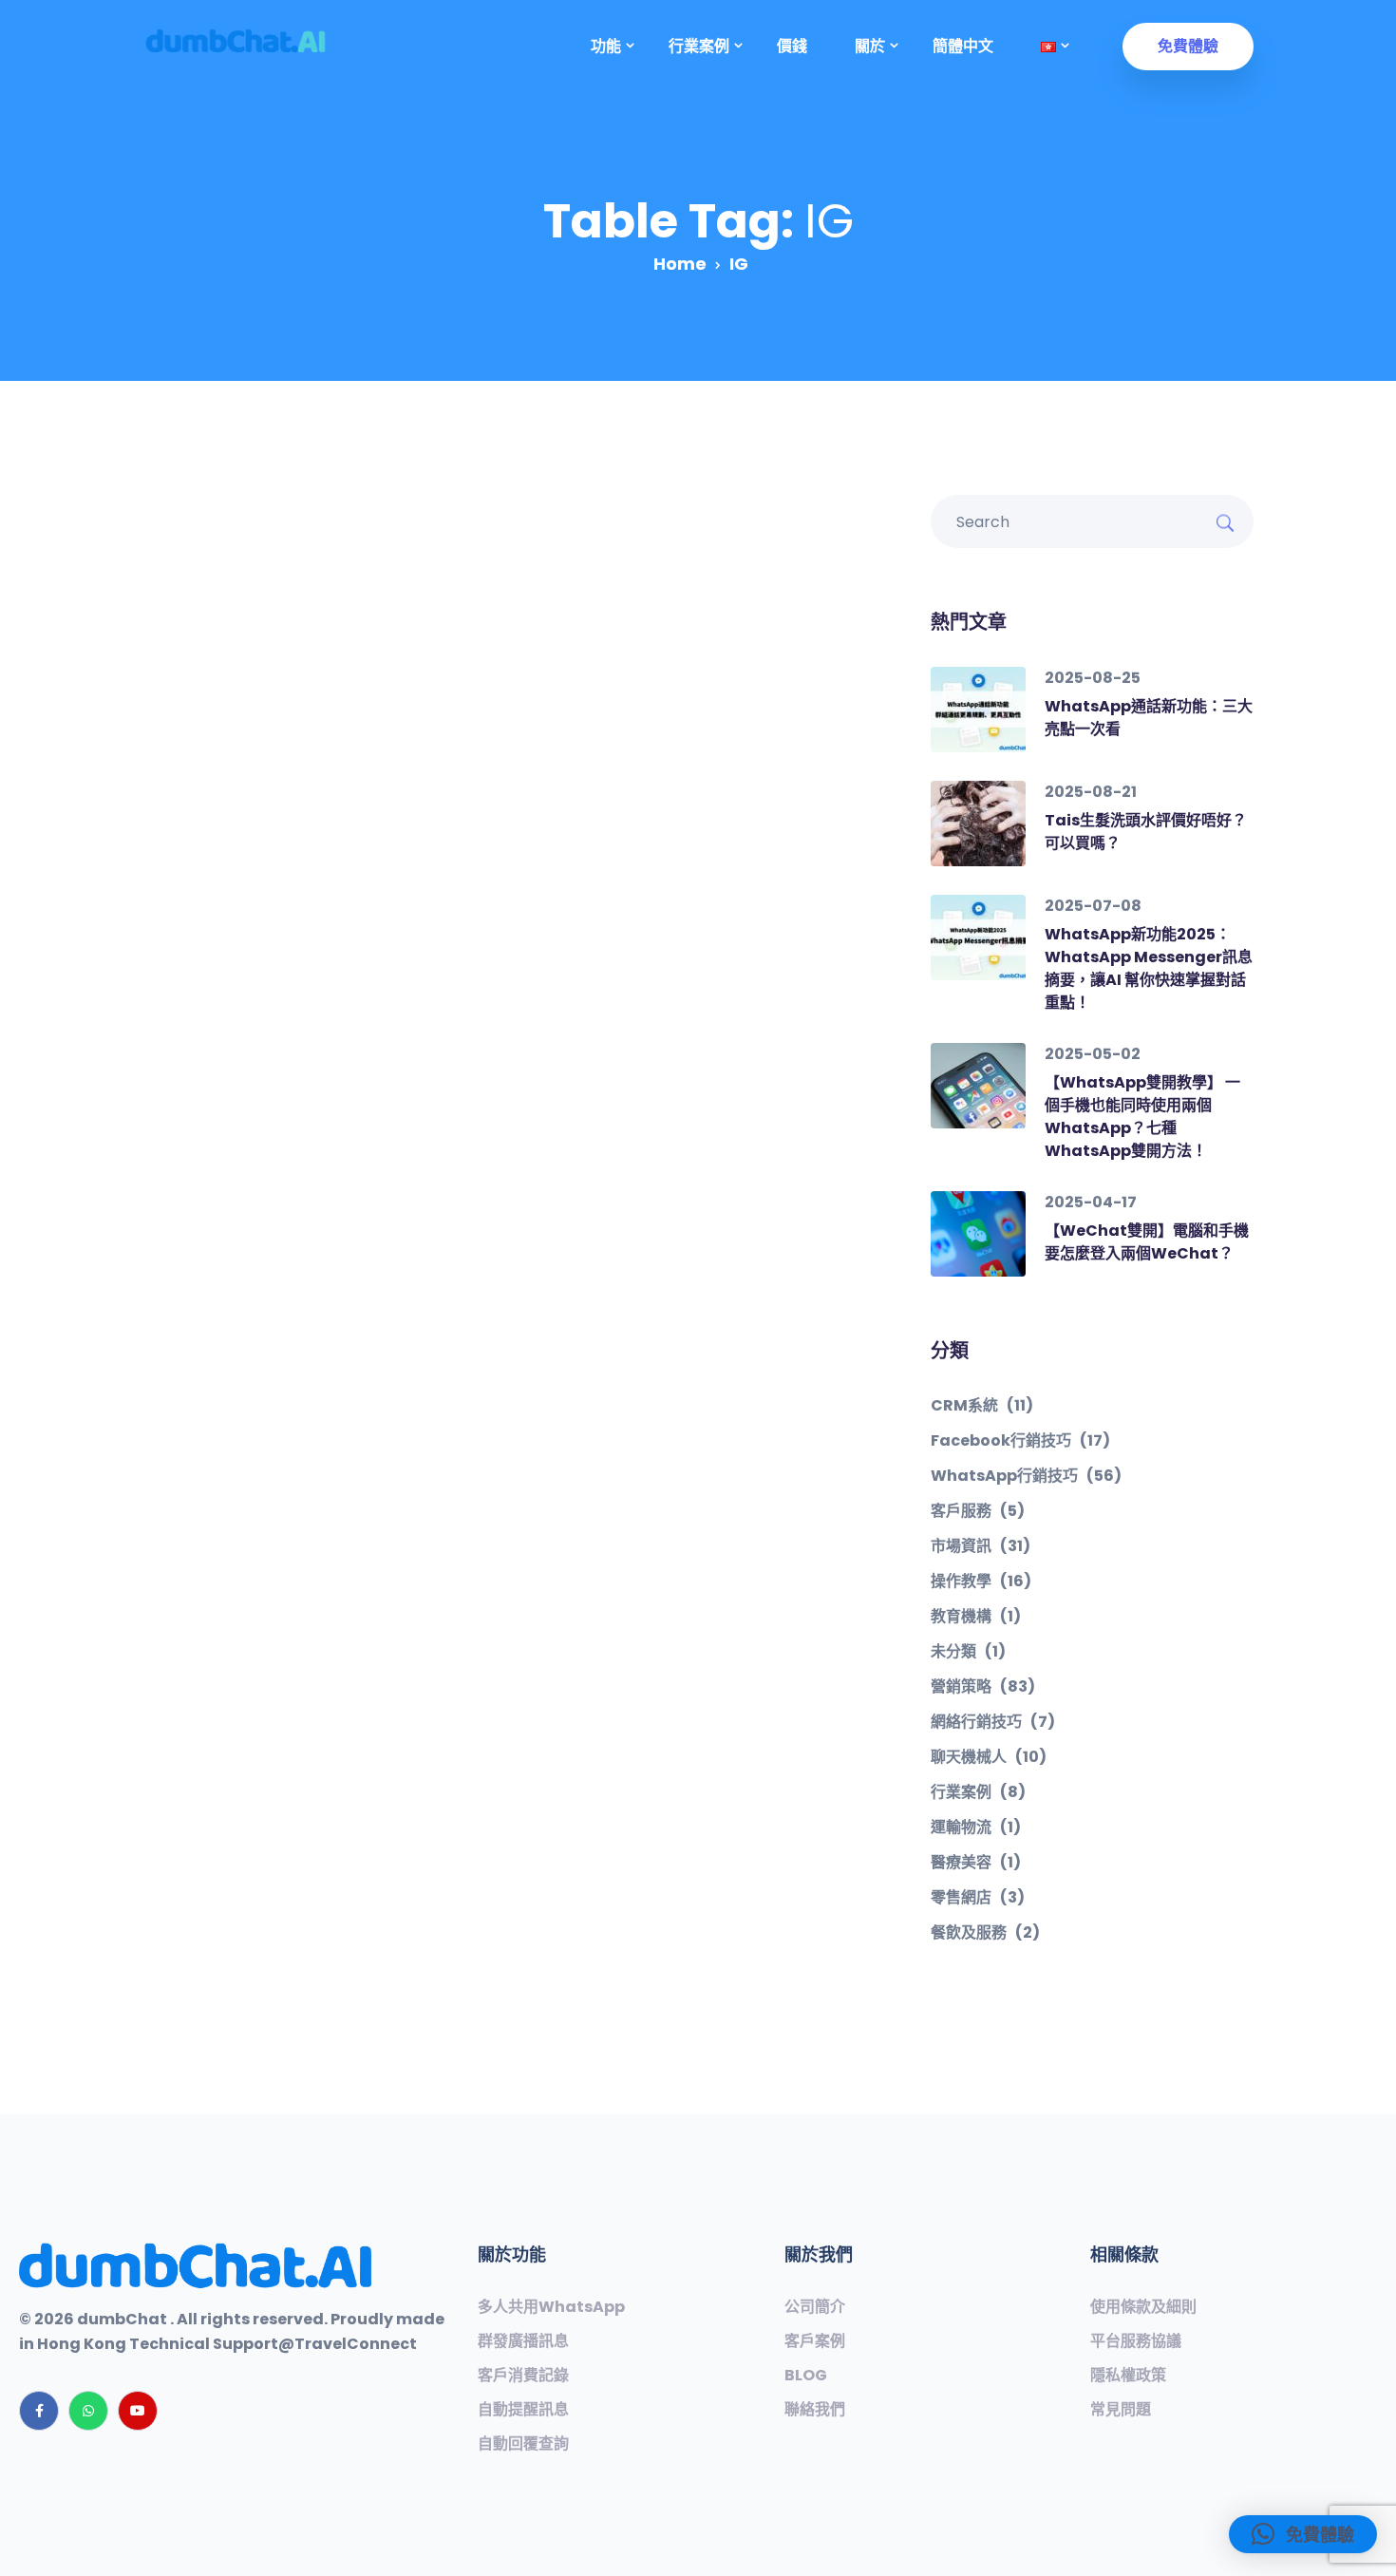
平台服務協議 (1136, 2341)
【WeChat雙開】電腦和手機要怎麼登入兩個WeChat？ (1147, 1242)
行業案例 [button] (699, 46)
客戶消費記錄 (523, 2376)
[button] (1048, 47)
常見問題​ (1121, 2410)
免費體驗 (1188, 46)
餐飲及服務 (985, 1933)
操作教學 (981, 1582)
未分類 (968, 1652)
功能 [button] (606, 46)
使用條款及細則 (1143, 2307)
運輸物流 (976, 1828)
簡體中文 (963, 46)
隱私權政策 (1128, 2376)
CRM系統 (982, 1406)
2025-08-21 (1091, 792)
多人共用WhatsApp (551, 2307)
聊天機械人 (989, 1757)
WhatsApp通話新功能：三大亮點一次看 (1149, 718)
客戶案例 (815, 2341)
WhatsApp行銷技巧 (1026, 1476)
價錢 (792, 46)
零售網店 (978, 1898)
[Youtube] (138, 2411)
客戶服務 (978, 1511)
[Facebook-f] (39, 2411)
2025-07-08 (1093, 906)
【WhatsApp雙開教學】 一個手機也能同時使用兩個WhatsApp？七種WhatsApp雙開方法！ (1142, 1117)
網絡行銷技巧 (993, 1722)
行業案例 (978, 1792)
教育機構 (976, 1617)
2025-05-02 (1093, 1054)
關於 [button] (870, 46)
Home (680, 264)
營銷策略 (983, 1687)
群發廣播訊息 (523, 2341)
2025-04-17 (1091, 1202)
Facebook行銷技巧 (1020, 1441)
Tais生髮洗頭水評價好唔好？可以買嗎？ (1146, 832)
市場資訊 (981, 1546)
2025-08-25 (1093, 678)
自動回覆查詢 (523, 2444)
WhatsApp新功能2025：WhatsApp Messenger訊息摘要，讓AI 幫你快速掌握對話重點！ (1149, 968)
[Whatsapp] (88, 2411)
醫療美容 (976, 1863)
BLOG (806, 2376)
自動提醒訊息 (523, 2410)
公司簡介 (815, 2307)
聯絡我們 (815, 2410)
